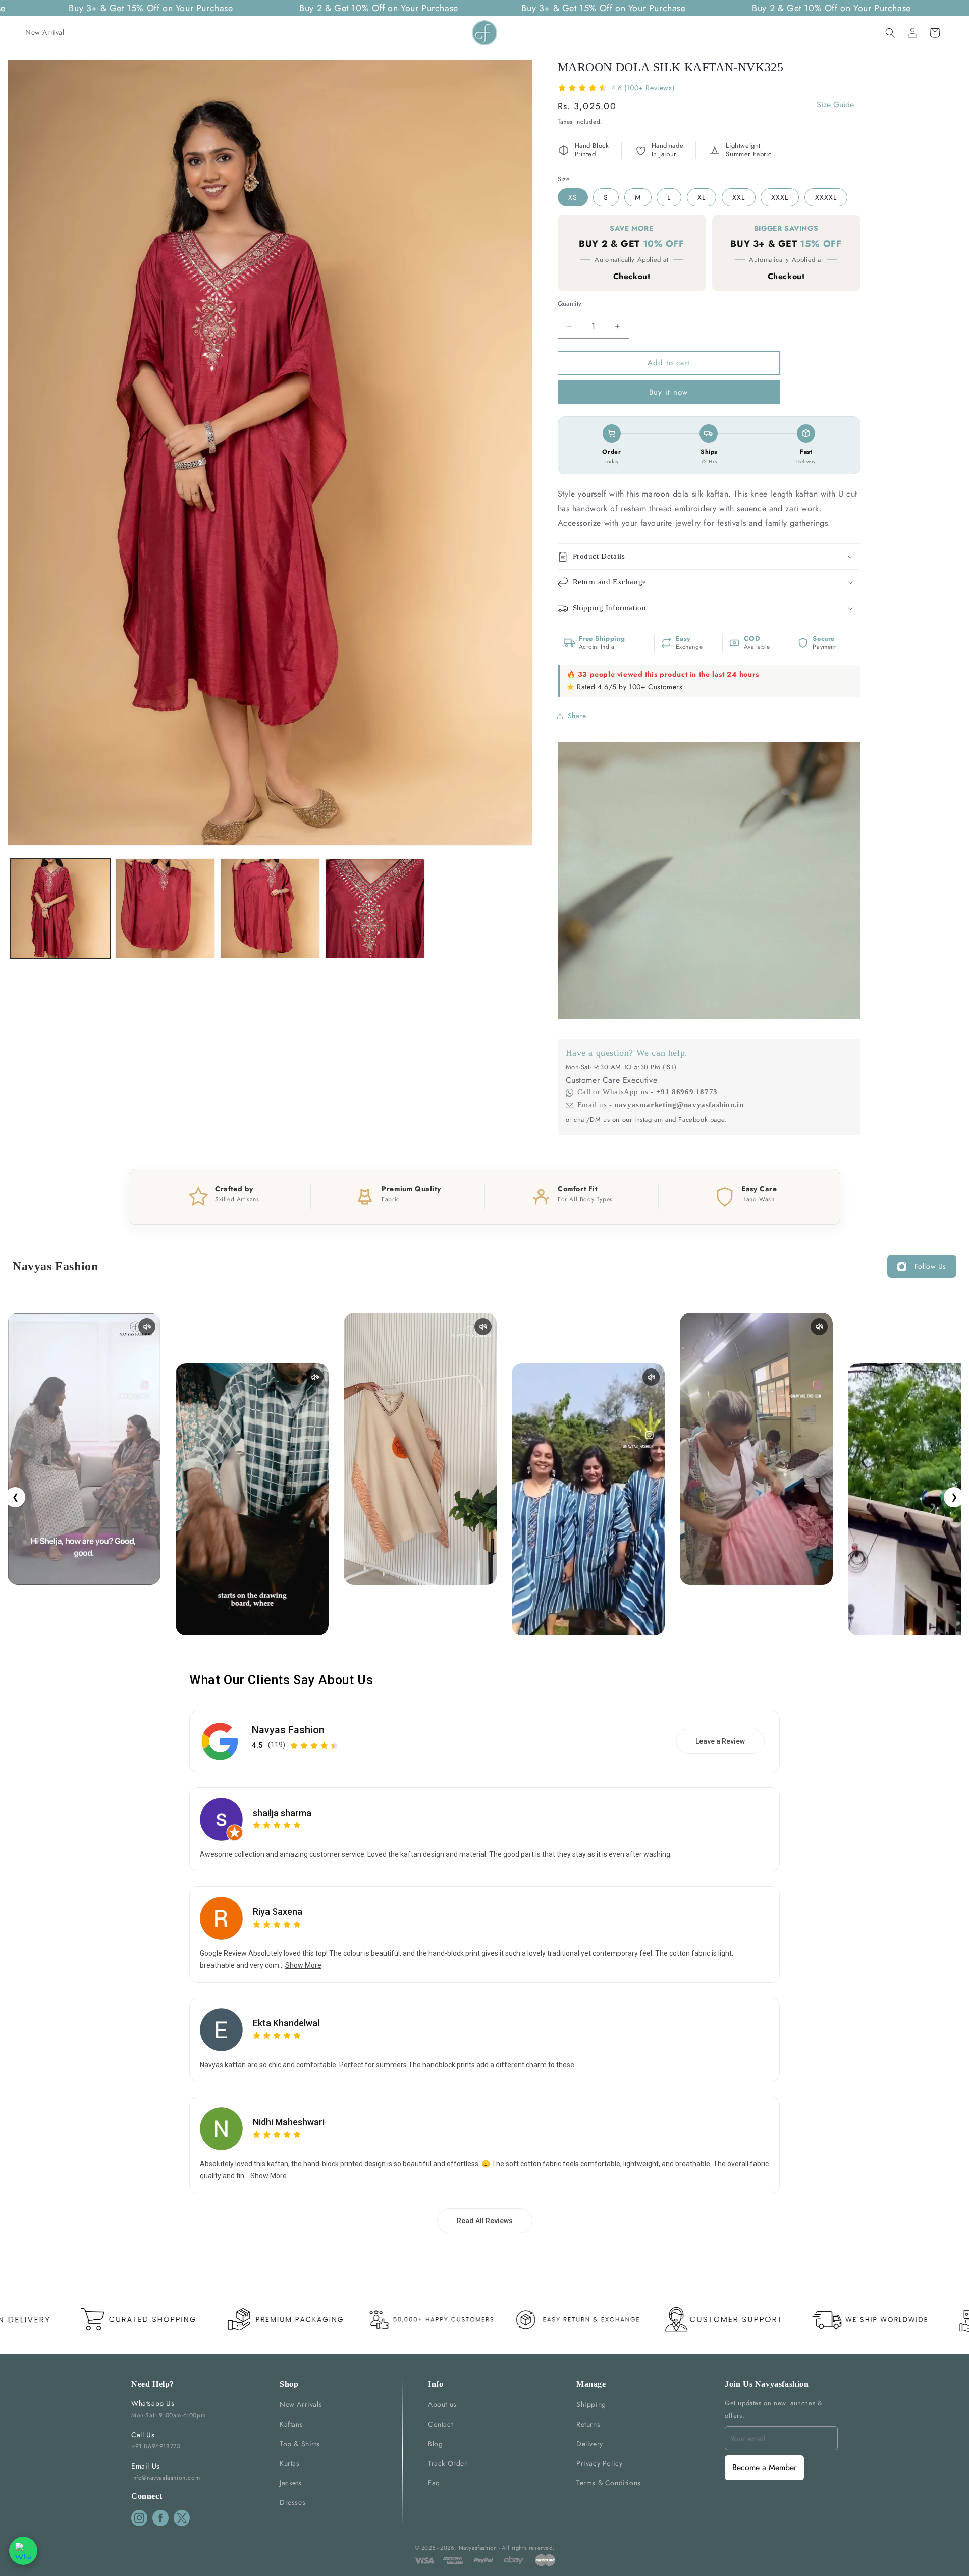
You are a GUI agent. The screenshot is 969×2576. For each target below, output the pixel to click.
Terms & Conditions (609, 2483)
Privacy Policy (599, 2463)
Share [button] (577, 716)
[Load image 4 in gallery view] (375, 908)
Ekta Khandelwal (286, 2023)
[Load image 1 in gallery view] (60, 908)
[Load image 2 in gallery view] (165, 908)
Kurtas (290, 2463)
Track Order (448, 2463)
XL (702, 197)
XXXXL (826, 197)
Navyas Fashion (288, 1730)
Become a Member (764, 2467)
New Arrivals (301, 2404)
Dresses (292, 2502)
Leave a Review (720, 1741)
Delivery (590, 2444)
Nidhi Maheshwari (289, 2122)
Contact (440, 2424)
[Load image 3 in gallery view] (270, 908)
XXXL (780, 197)
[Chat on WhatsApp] (23, 2551)
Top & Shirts (300, 2444)
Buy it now (668, 392)
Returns (588, 2424)
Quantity (570, 304)
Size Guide (835, 105)
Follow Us (930, 1266)
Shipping (591, 2404)
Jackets (290, 2483)
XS (573, 197)
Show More (303, 1965)
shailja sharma (282, 1813)
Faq (434, 2483)
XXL (739, 197)
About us (442, 2404)
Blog (435, 2444)
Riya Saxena (278, 1912)
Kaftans (291, 2424)
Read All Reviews (485, 2221)
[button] (890, 33)
